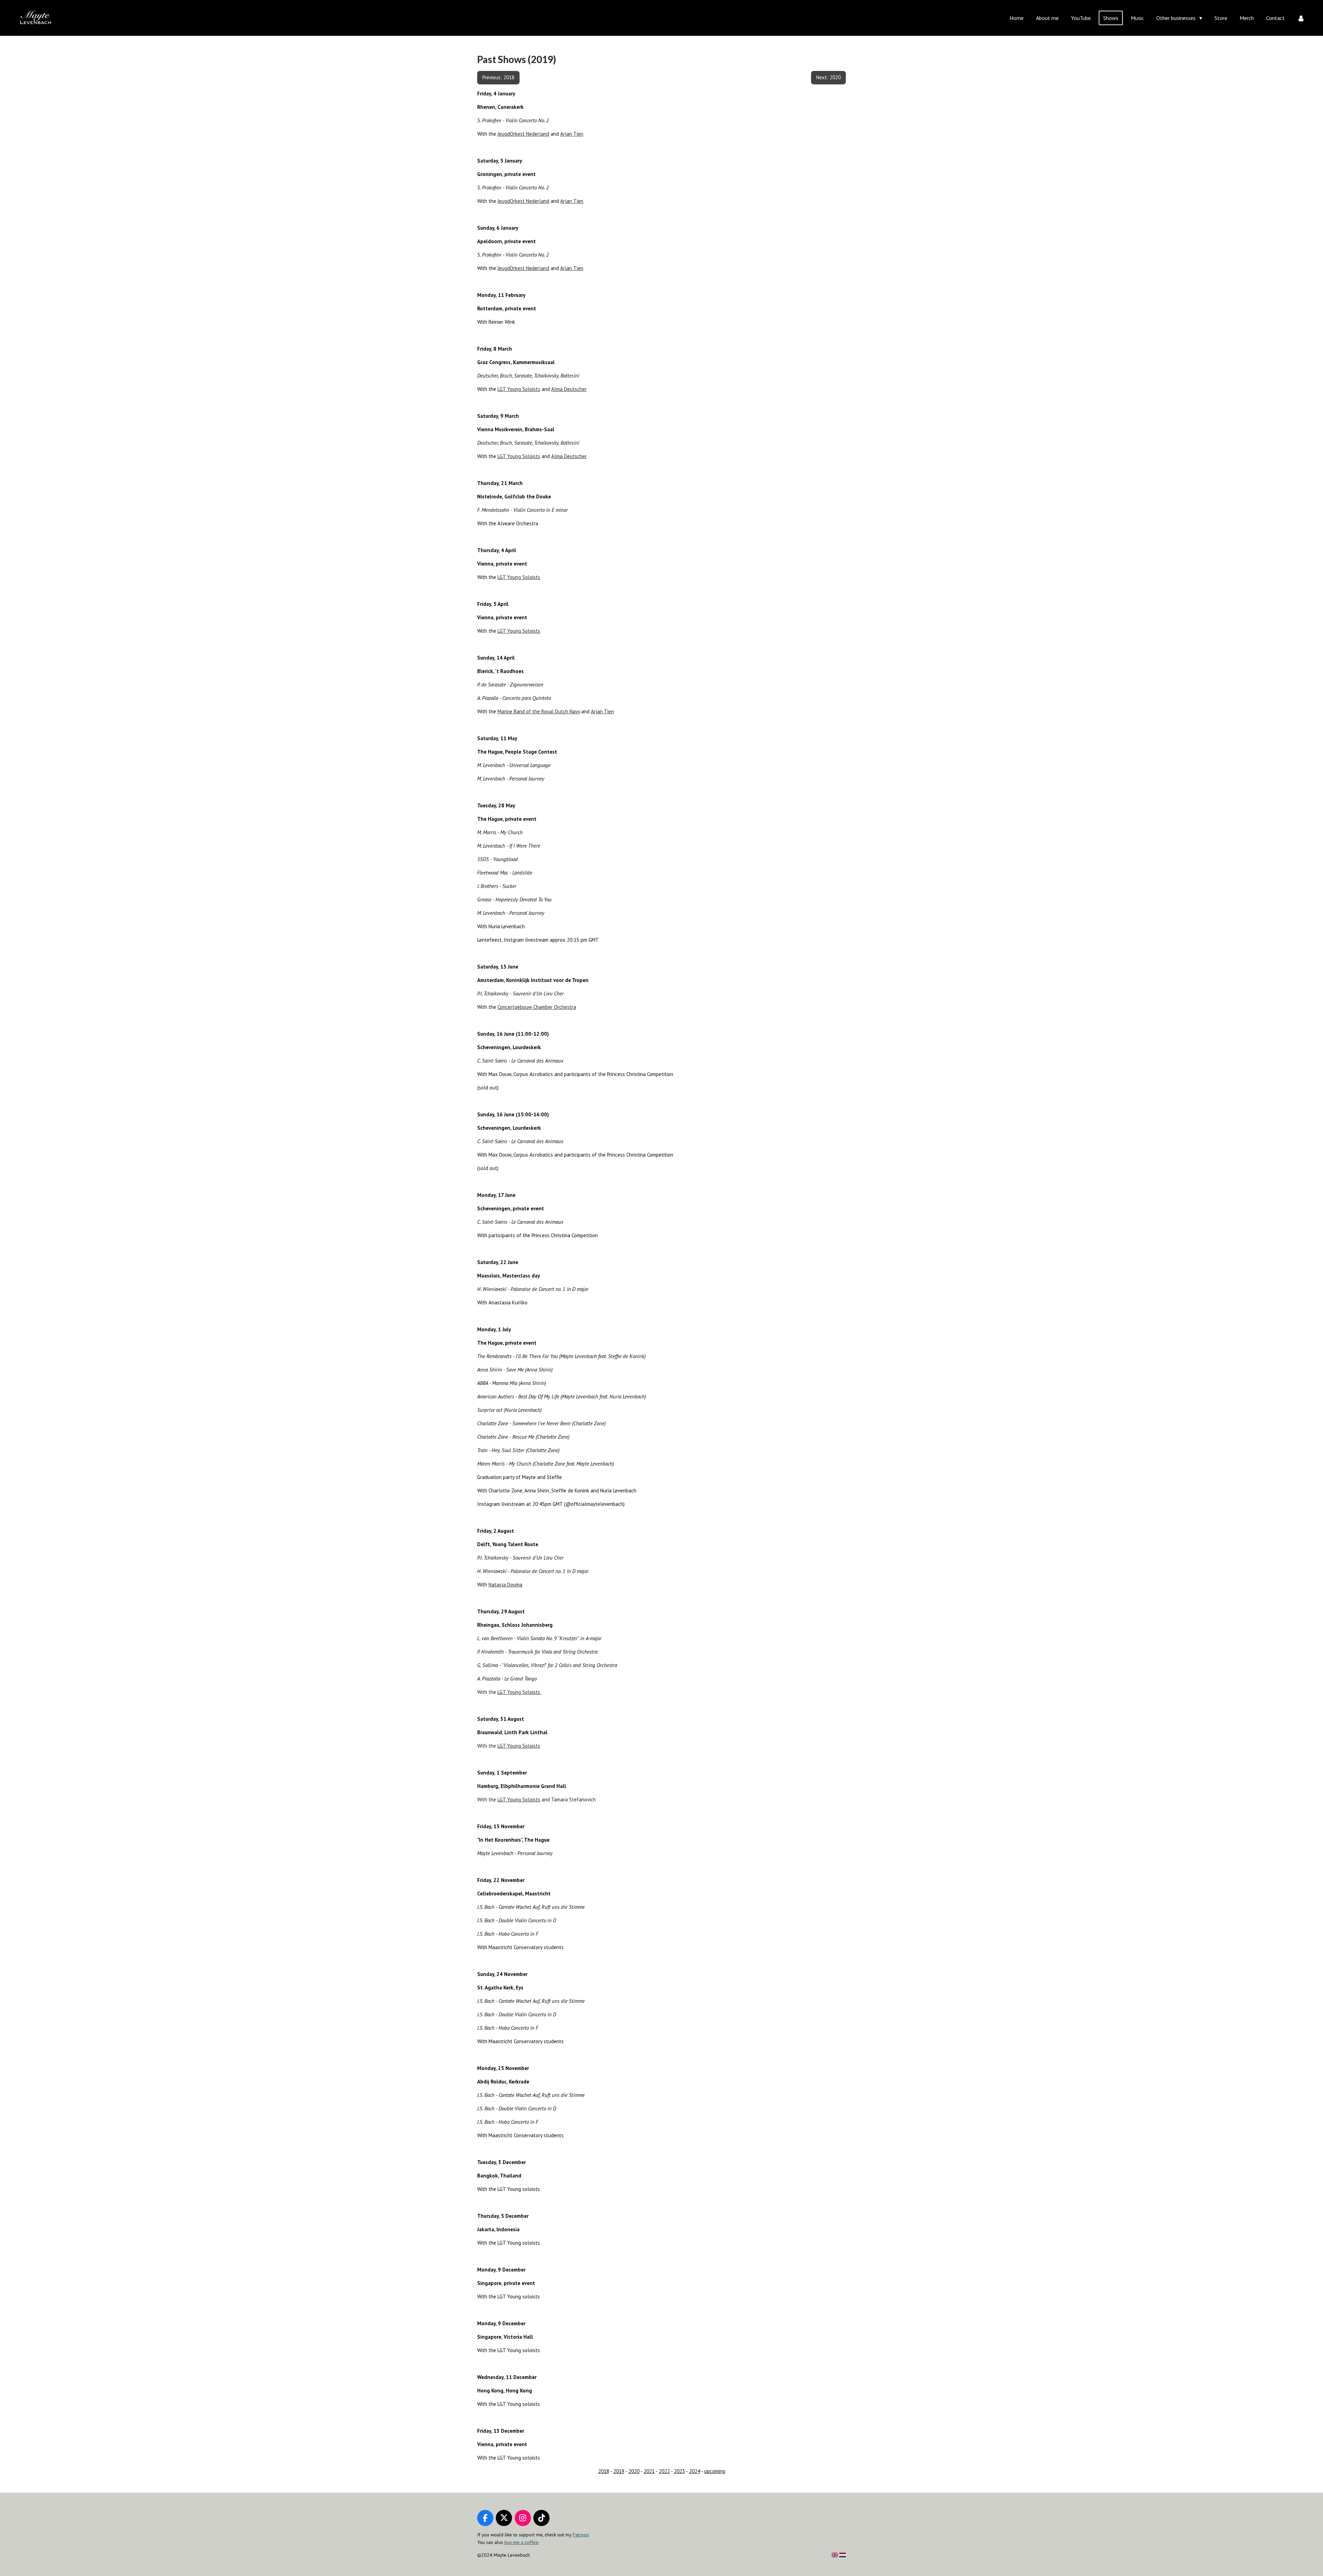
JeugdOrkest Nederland (523, 134)
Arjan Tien (572, 134)
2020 (634, 2471)
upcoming (715, 2471)
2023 (679, 2471)
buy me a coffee (521, 2542)
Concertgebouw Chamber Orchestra (537, 1007)
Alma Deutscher (569, 389)
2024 (695, 2471)
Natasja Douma (505, 1585)
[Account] (1301, 18)
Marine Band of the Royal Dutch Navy (539, 711)
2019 (619, 2471)
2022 (664, 2471)
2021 (649, 2471)
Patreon (581, 2535)
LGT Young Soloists (519, 389)
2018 (604, 2471)
